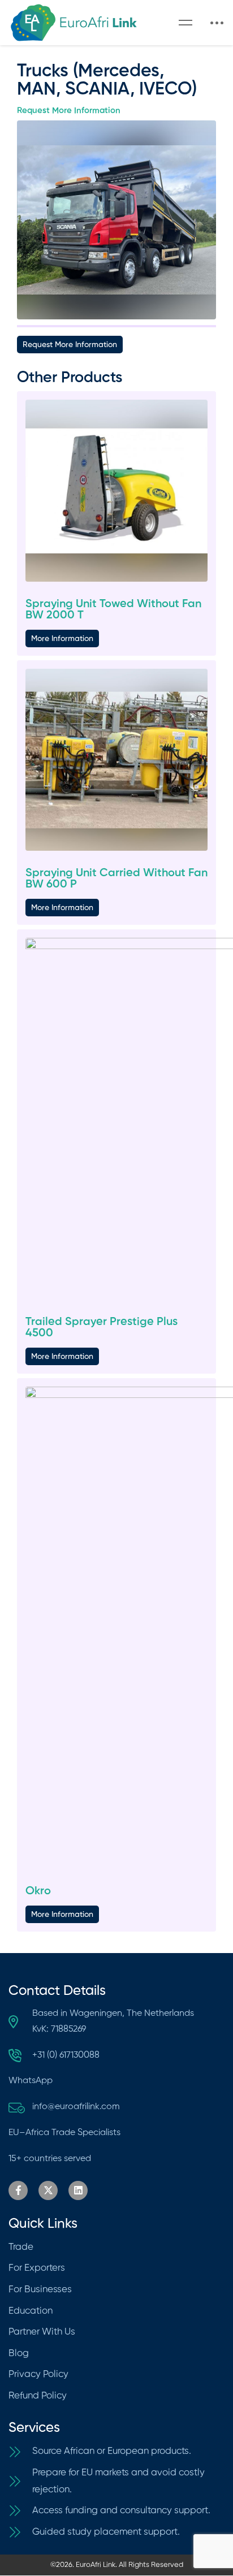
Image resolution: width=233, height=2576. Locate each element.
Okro (38, 1891)
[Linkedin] (78, 2190)
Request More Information (69, 111)
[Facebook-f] (18, 2190)
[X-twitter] (48, 2190)
